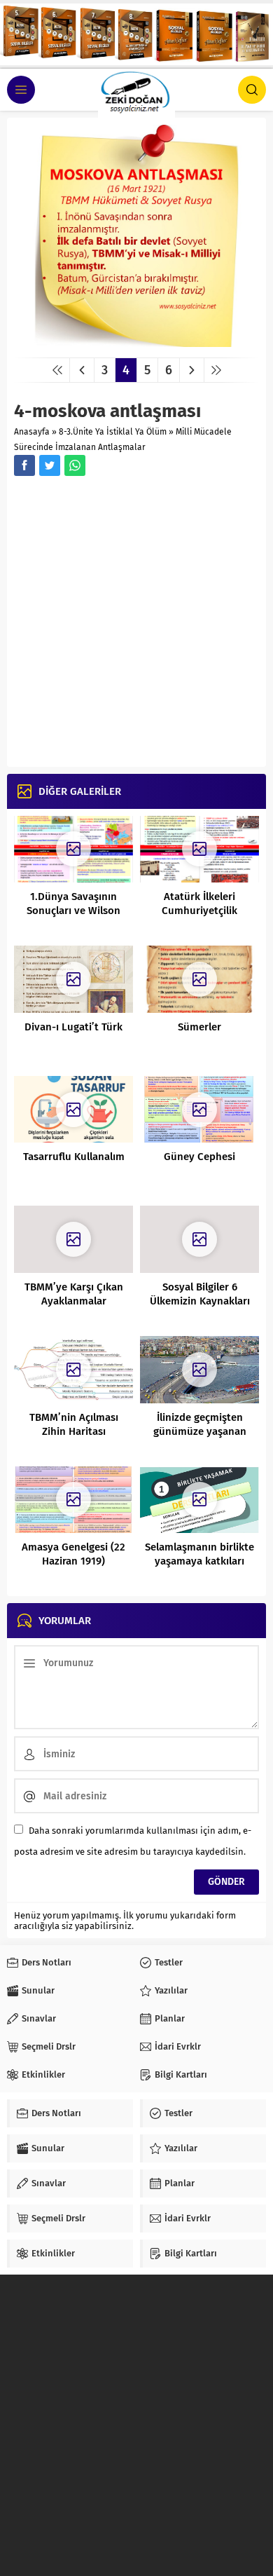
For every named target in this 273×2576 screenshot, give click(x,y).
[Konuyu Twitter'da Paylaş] (50, 465)
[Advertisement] (136, 623)
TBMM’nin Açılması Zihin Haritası (74, 1424)
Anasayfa (32, 432)
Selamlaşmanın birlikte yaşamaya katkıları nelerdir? (199, 1561)
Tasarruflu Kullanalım (74, 1157)
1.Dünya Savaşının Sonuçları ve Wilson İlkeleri (73, 911)
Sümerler (199, 1027)
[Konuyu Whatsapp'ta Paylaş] (75, 465)
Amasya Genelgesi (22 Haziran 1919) (73, 1554)
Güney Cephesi (199, 1157)
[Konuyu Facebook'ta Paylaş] (24, 465)
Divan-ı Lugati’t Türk (73, 1027)
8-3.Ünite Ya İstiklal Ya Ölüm (113, 432)
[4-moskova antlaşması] (136, 342)
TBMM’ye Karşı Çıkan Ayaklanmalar (74, 1294)
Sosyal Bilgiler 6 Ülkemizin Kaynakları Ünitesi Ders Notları (200, 1301)
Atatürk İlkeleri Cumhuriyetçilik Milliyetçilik (199, 911)
